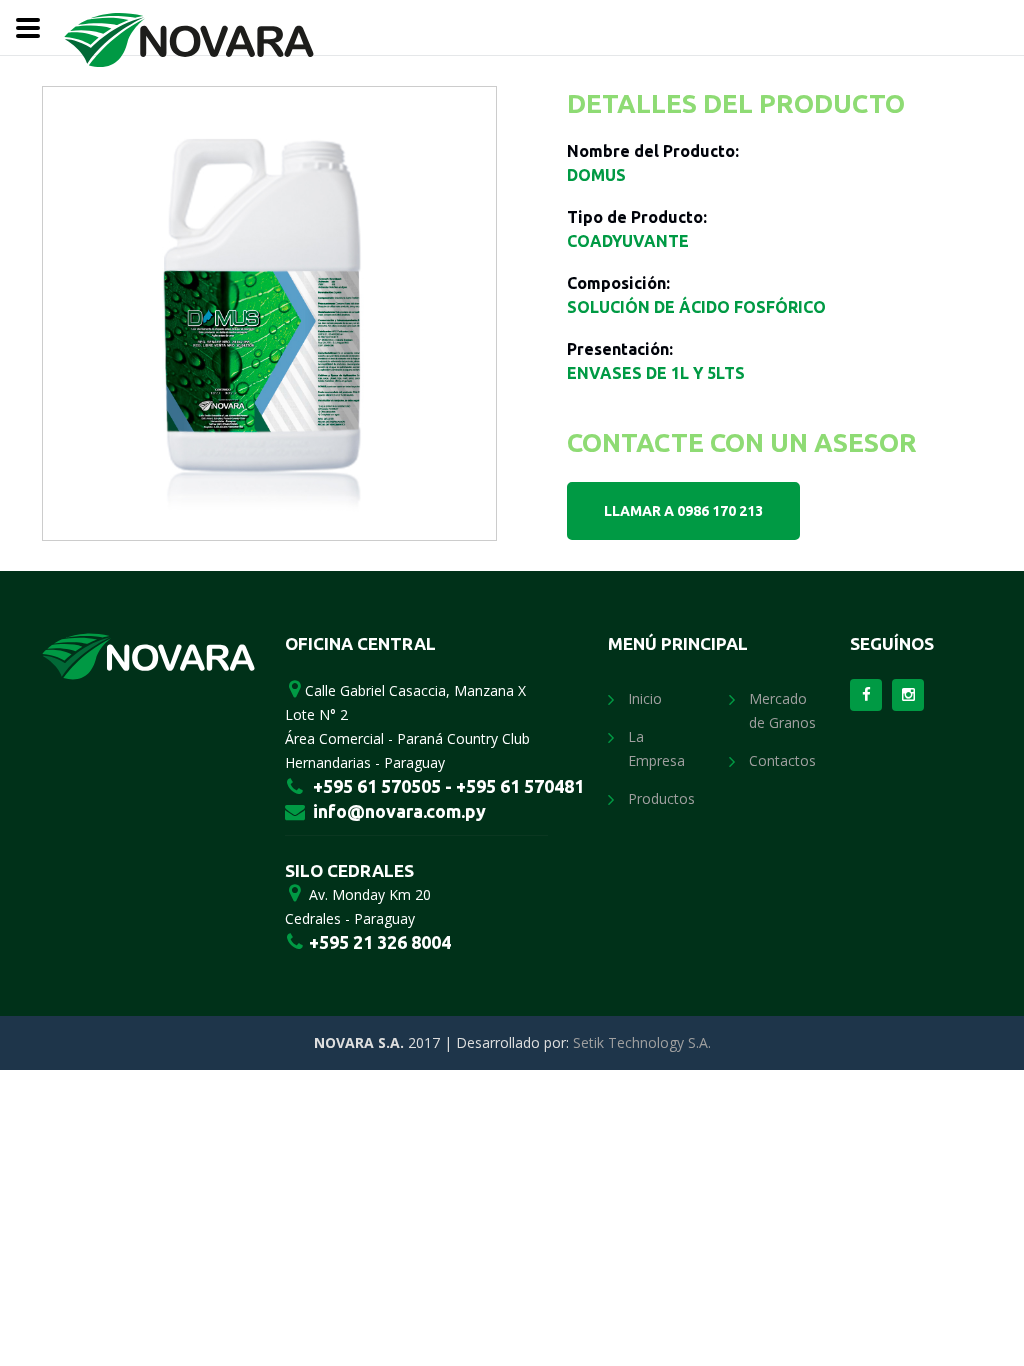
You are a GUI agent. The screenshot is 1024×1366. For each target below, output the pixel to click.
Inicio (645, 698)
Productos (661, 798)
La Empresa (656, 748)
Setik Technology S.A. (642, 1042)
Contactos (782, 760)
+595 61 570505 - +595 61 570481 (448, 786)
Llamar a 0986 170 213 (683, 511)
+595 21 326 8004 (378, 942)
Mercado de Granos (782, 710)
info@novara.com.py (399, 811)
